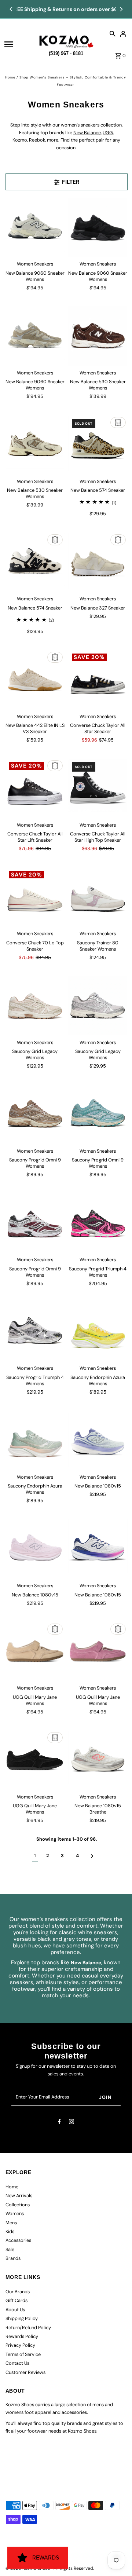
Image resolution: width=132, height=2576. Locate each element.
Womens (15, 2213)
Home (10, 77)
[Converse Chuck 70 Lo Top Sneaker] (35, 897)
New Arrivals (19, 2196)
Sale (10, 2249)
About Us (15, 2310)
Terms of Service (23, 2354)
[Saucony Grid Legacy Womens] (35, 1006)
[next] (92, 1856)
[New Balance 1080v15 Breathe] (98, 1760)
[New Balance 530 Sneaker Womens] (98, 336)
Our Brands (18, 2292)
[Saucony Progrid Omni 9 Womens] (35, 1114)
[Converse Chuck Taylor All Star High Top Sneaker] (98, 788)
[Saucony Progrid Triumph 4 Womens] (98, 1223)
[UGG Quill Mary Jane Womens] (35, 1651)
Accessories (18, 2240)
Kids (10, 2231)
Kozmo (20, 140)
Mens (11, 2223)
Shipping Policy (22, 2318)
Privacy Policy (20, 2345)
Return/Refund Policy (28, 2328)
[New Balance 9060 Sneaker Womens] (35, 227)
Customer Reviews (25, 2372)
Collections (18, 2205)
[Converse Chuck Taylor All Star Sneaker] (98, 680)
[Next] (121, 9)
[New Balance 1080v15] (98, 1440)
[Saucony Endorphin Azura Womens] (98, 1332)
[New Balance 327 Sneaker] (98, 562)
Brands (13, 2258)
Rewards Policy (22, 2336)
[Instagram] (71, 2123)
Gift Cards (16, 2300)
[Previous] (11, 9)
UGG (108, 133)
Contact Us (17, 2363)
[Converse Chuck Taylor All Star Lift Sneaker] (35, 788)
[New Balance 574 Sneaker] (98, 445)
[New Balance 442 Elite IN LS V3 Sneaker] (35, 680)
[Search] (113, 33)
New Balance (87, 133)
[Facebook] (59, 2123)
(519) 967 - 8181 (66, 52)
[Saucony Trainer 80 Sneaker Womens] (98, 897)
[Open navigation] (19, 44)
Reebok (37, 140)
